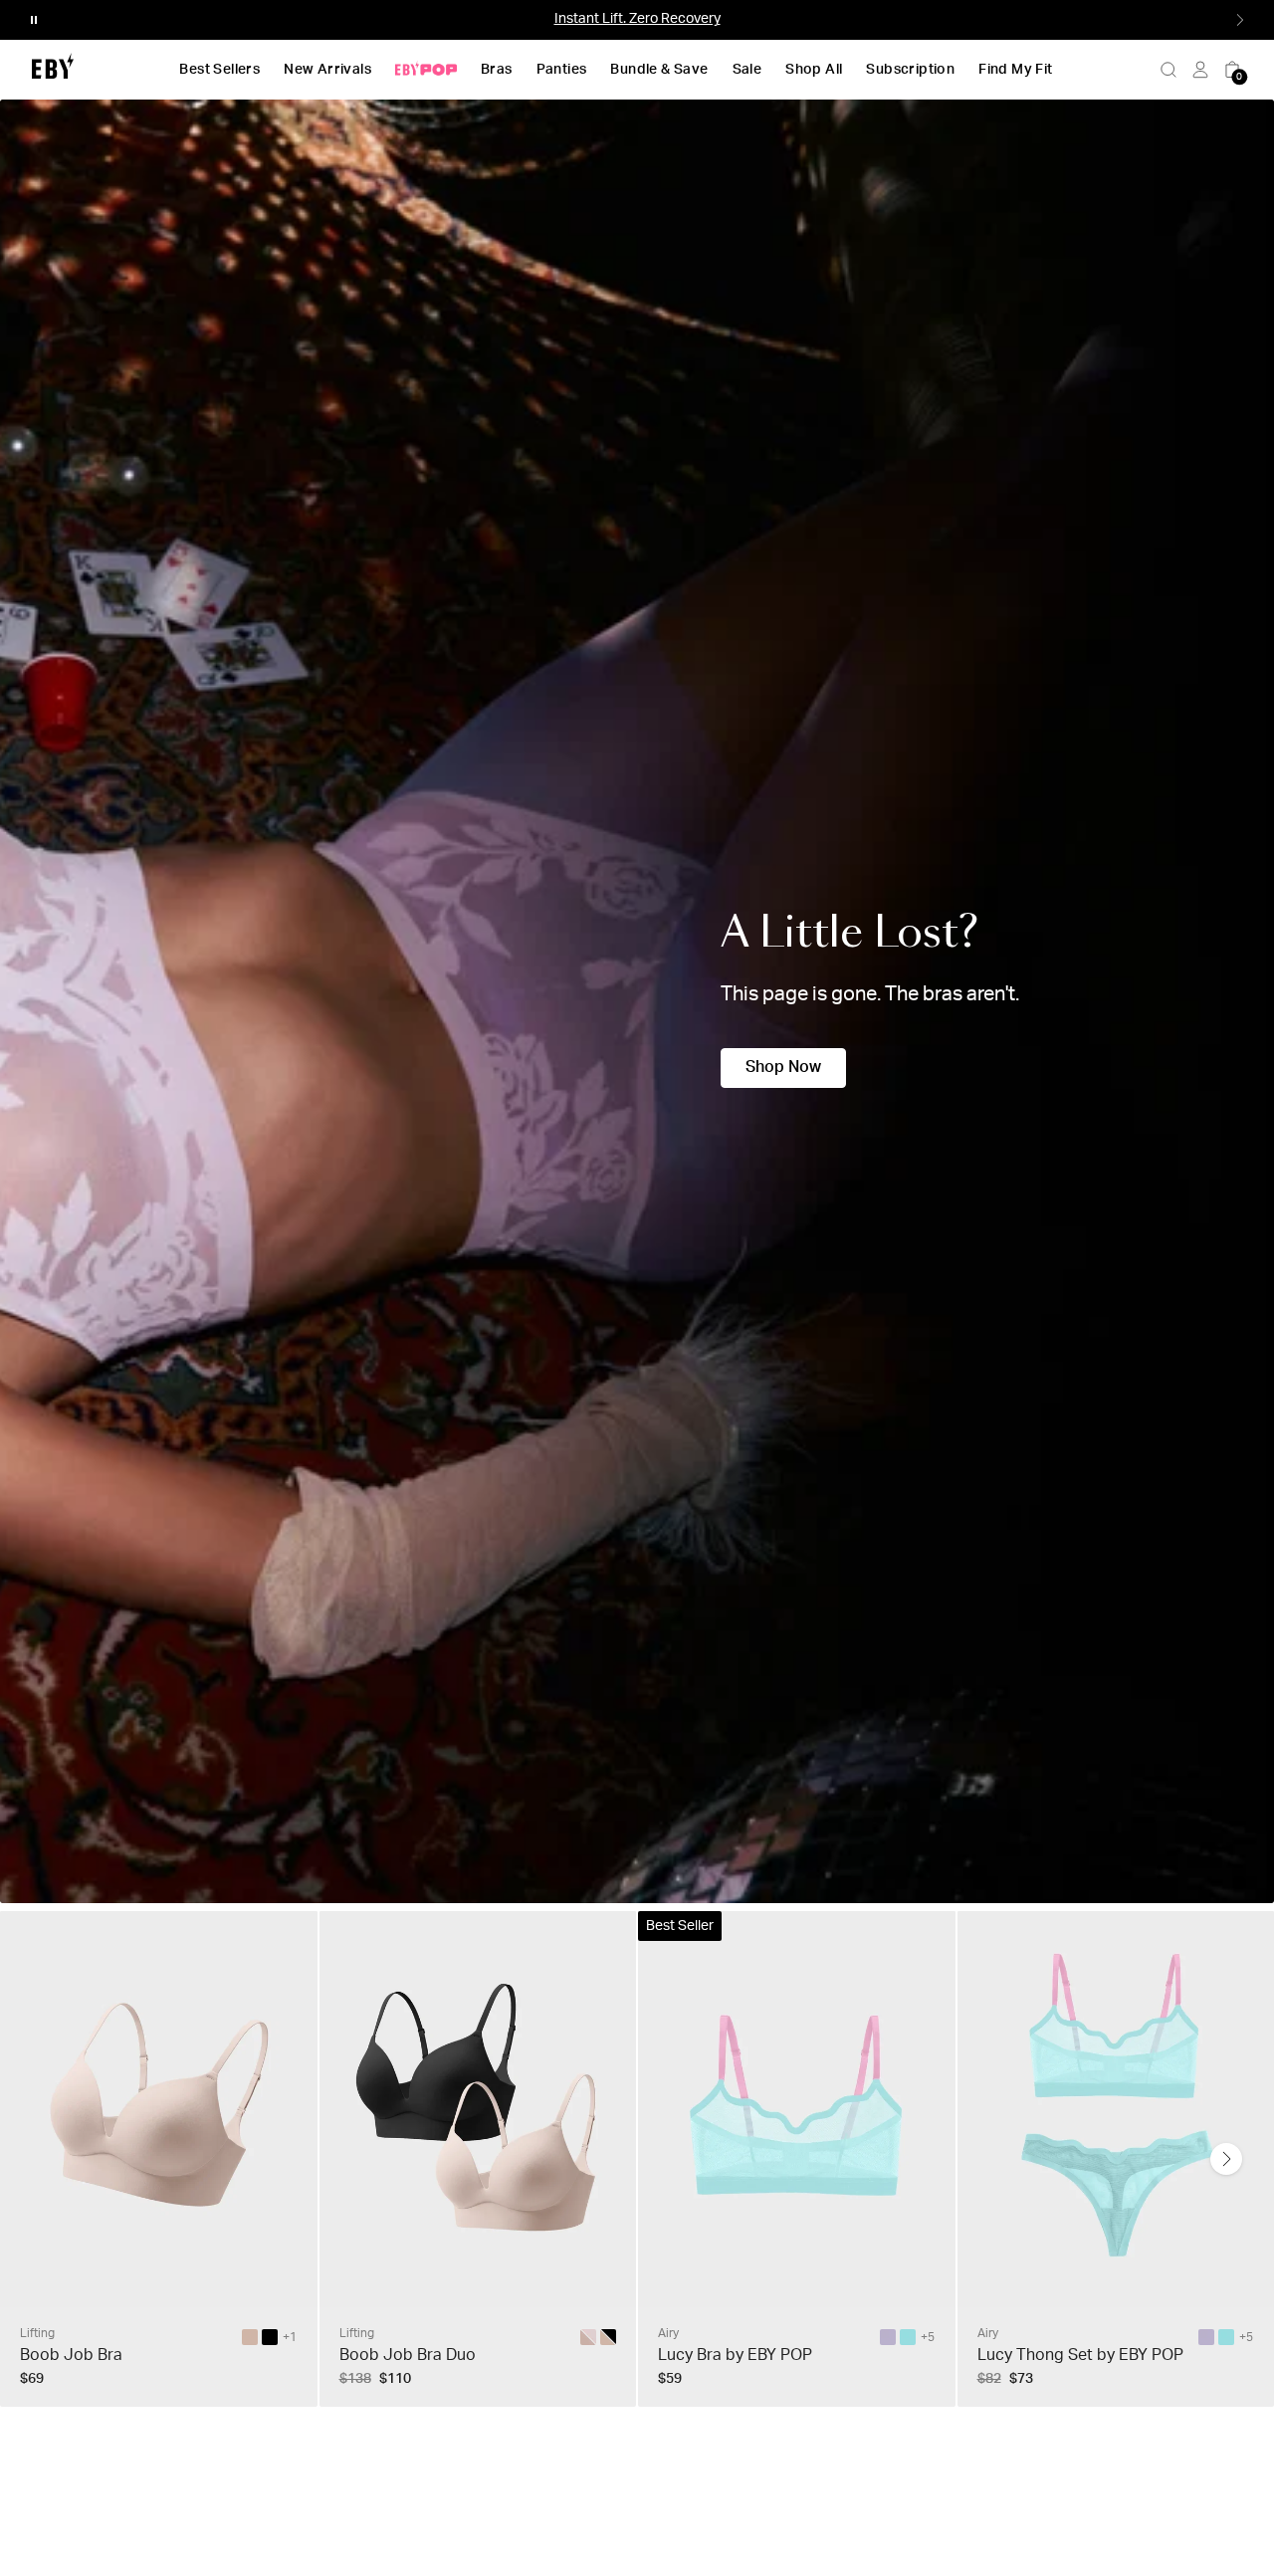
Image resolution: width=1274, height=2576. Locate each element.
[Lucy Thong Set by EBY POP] (1206, 2337)
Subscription (910, 70)
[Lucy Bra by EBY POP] (888, 2337)
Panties (562, 70)
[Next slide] (1226, 2159)
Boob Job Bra (71, 2355)
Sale (747, 70)
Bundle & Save (659, 70)
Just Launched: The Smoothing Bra (637, 19)
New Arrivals (327, 70)
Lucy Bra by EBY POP (735, 2355)
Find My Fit (1015, 70)
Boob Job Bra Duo (408, 2355)
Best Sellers (219, 70)
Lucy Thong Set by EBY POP (1080, 2355)
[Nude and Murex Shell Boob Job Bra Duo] (588, 2337)
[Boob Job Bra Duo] (608, 2337)
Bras (497, 70)
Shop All (814, 70)
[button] (34, 20)
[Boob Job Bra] (250, 2337)
